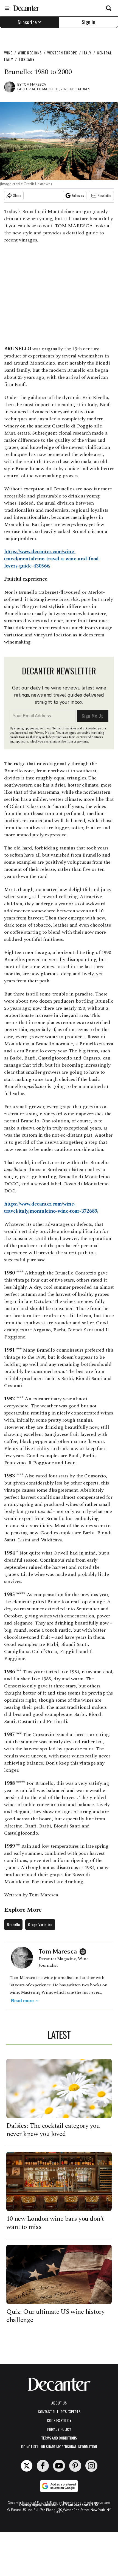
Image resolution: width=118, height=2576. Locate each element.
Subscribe (27, 22)
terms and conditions (59, 2438)
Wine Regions (30, 53)
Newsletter (105, 195)
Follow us (78, 195)
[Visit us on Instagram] (91, 2466)
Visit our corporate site (79, 2505)
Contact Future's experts (59, 2411)
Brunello (13, 1924)
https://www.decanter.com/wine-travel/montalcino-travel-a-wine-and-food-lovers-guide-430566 (52, 559)
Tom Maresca (34, 85)
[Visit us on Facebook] (43, 2466)
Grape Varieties (40, 1924)
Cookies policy (59, 2420)
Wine (8, 53)
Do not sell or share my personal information (59, 2447)
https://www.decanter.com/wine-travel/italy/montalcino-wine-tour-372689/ (51, 1208)
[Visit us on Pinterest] (75, 2466)
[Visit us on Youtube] (59, 2466)
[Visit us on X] (27, 2466)
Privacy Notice (44, 733)
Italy (87, 53)
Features (82, 89)
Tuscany (27, 59)
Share (17, 195)
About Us (59, 2403)
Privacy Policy (59, 2429)
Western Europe (62, 53)
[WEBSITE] (84, 1952)
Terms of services (65, 728)
